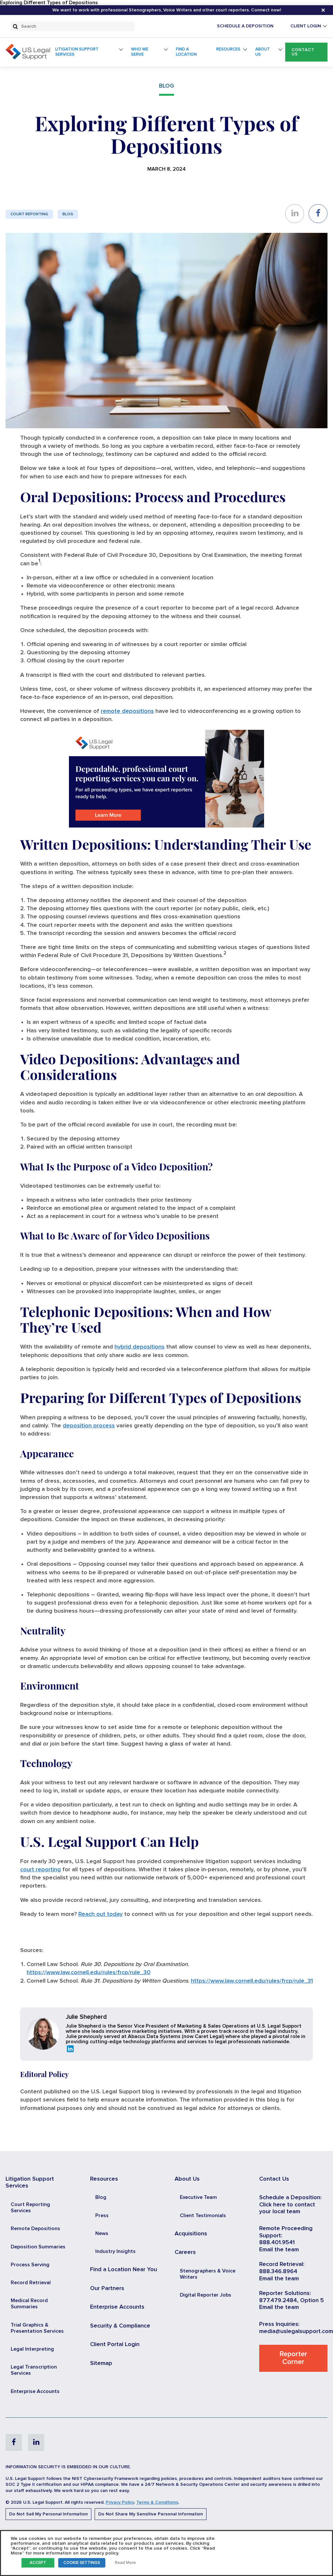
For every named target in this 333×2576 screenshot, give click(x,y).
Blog (68, 214)
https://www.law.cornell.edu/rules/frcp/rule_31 (252, 1981)
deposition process (89, 1426)
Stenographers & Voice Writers (208, 2274)
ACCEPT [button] (38, 2563)
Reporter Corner (293, 2358)
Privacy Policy (120, 2502)
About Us (263, 52)
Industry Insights (115, 2251)
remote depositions (127, 711)
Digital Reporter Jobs (206, 2295)
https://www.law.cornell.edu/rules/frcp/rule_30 (89, 1973)
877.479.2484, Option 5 (292, 2300)
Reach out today (100, 1914)
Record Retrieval (31, 2283)
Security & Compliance (120, 2326)
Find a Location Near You (124, 2270)
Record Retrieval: (282, 2264)
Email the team (279, 2250)
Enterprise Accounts (35, 2391)
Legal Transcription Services (34, 2370)
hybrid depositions (140, 1347)
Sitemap (101, 2363)
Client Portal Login (115, 2344)
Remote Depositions (35, 2229)
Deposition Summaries (38, 2247)
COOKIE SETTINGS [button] (82, 2563)
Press (102, 2215)
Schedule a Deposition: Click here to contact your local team (290, 2205)
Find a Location (186, 52)
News (102, 2233)
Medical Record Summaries (29, 2304)
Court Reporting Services (30, 2208)
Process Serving (30, 2265)
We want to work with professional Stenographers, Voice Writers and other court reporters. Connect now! (167, 10)
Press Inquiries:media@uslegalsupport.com (296, 2328)
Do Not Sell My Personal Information (48, 2514)
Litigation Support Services (77, 52)
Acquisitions (191, 2234)
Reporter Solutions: (285, 2293)
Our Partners (107, 2288)
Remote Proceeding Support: (286, 2232)
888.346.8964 (278, 2272)
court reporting (40, 1870)
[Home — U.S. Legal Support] (28, 58)
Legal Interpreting (32, 2349)
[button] (306, 52)
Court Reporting (29, 214)
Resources (228, 49)
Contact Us (303, 52)
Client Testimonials (203, 2215)
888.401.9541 (277, 2243)
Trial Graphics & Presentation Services (37, 2328)
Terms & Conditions (157, 2502)
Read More (125, 2563)
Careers (185, 2252)
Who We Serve (140, 52)
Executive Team (198, 2197)
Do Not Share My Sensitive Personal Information (151, 2514)
